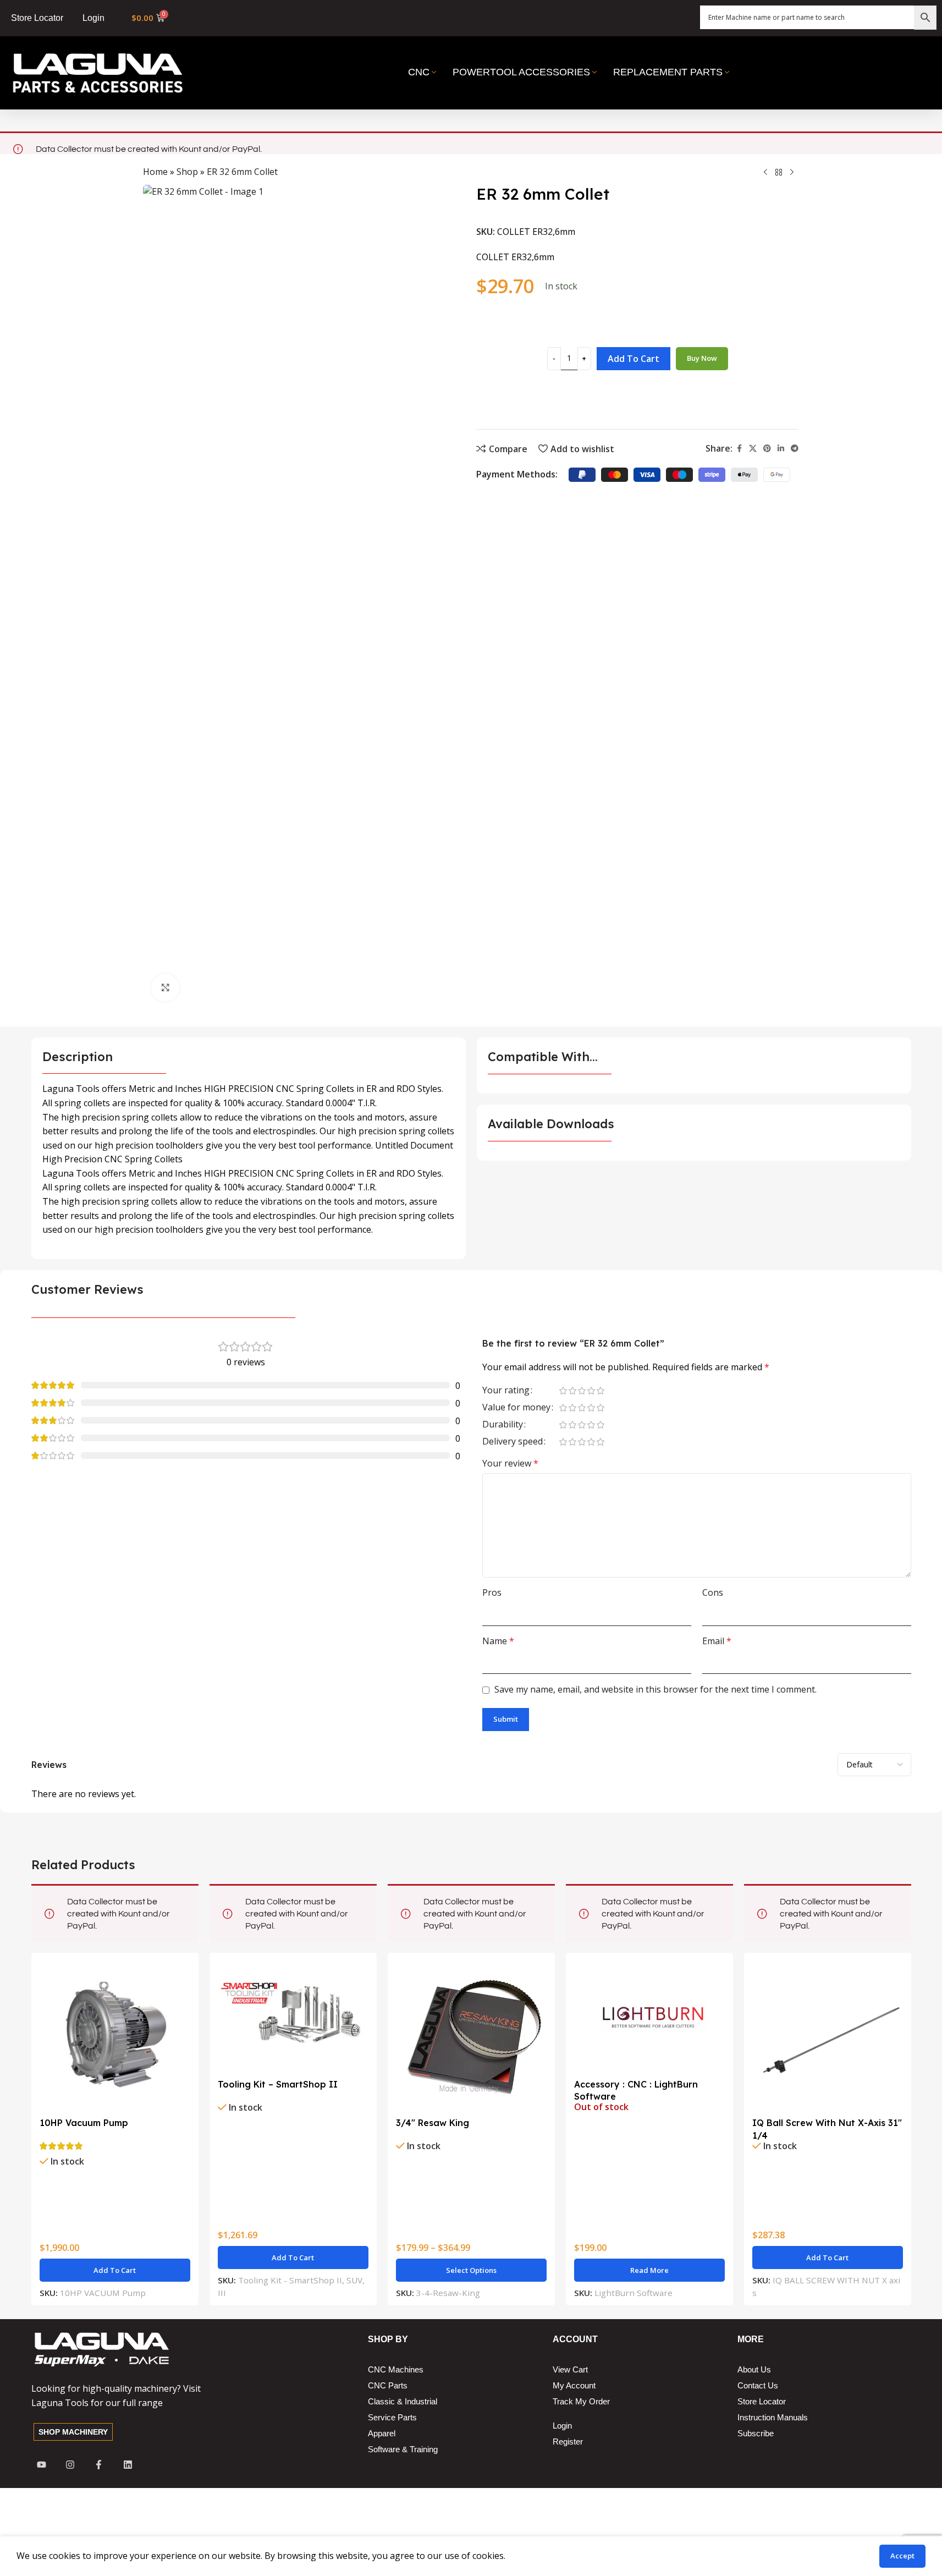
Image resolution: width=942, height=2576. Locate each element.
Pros (492, 1592)
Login (93, 18)
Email (717, 1641)
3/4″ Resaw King (433, 2123)
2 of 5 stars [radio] (573, 1391)
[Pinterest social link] (767, 449)
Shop (187, 172)
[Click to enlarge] (165, 987)
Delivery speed (513, 1442)
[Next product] (792, 173)
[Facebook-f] (99, 2464)
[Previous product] (765, 173)
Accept (902, 2556)
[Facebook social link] (739, 449)
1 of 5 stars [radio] (563, 1391)
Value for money (516, 1408)
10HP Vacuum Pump (84, 2123)
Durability (503, 1425)
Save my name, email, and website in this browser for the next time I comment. (655, 1689)
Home (155, 172)
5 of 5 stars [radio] (601, 1391)
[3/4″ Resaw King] (471, 2036)
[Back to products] (779, 173)
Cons (713, 1592)
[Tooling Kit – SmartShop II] (293, 2017)
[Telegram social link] (795, 449)
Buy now (702, 358)
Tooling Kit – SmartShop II (278, 2084)
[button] (115, 2270)
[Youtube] (42, 2464)
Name (498, 1641)
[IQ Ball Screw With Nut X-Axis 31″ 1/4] (828, 2036)
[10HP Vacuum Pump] (115, 2036)
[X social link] (753, 449)
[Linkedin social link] (781, 449)
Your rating (506, 1391)
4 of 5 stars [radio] (591, 1391)
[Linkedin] (128, 2464)
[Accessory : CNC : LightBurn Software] (649, 2017)
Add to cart (633, 359)
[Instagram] (70, 2464)
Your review (510, 1463)
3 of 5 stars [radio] (582, 1391)
